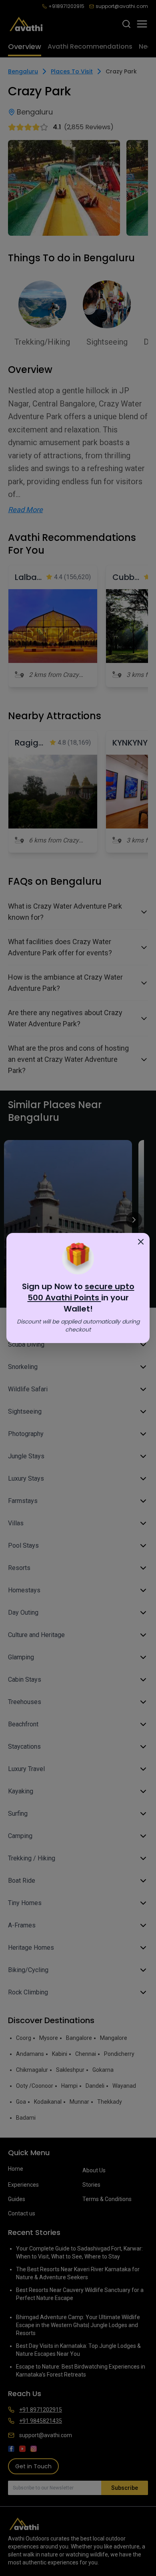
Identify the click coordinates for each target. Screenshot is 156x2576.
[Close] (141, 1242)
